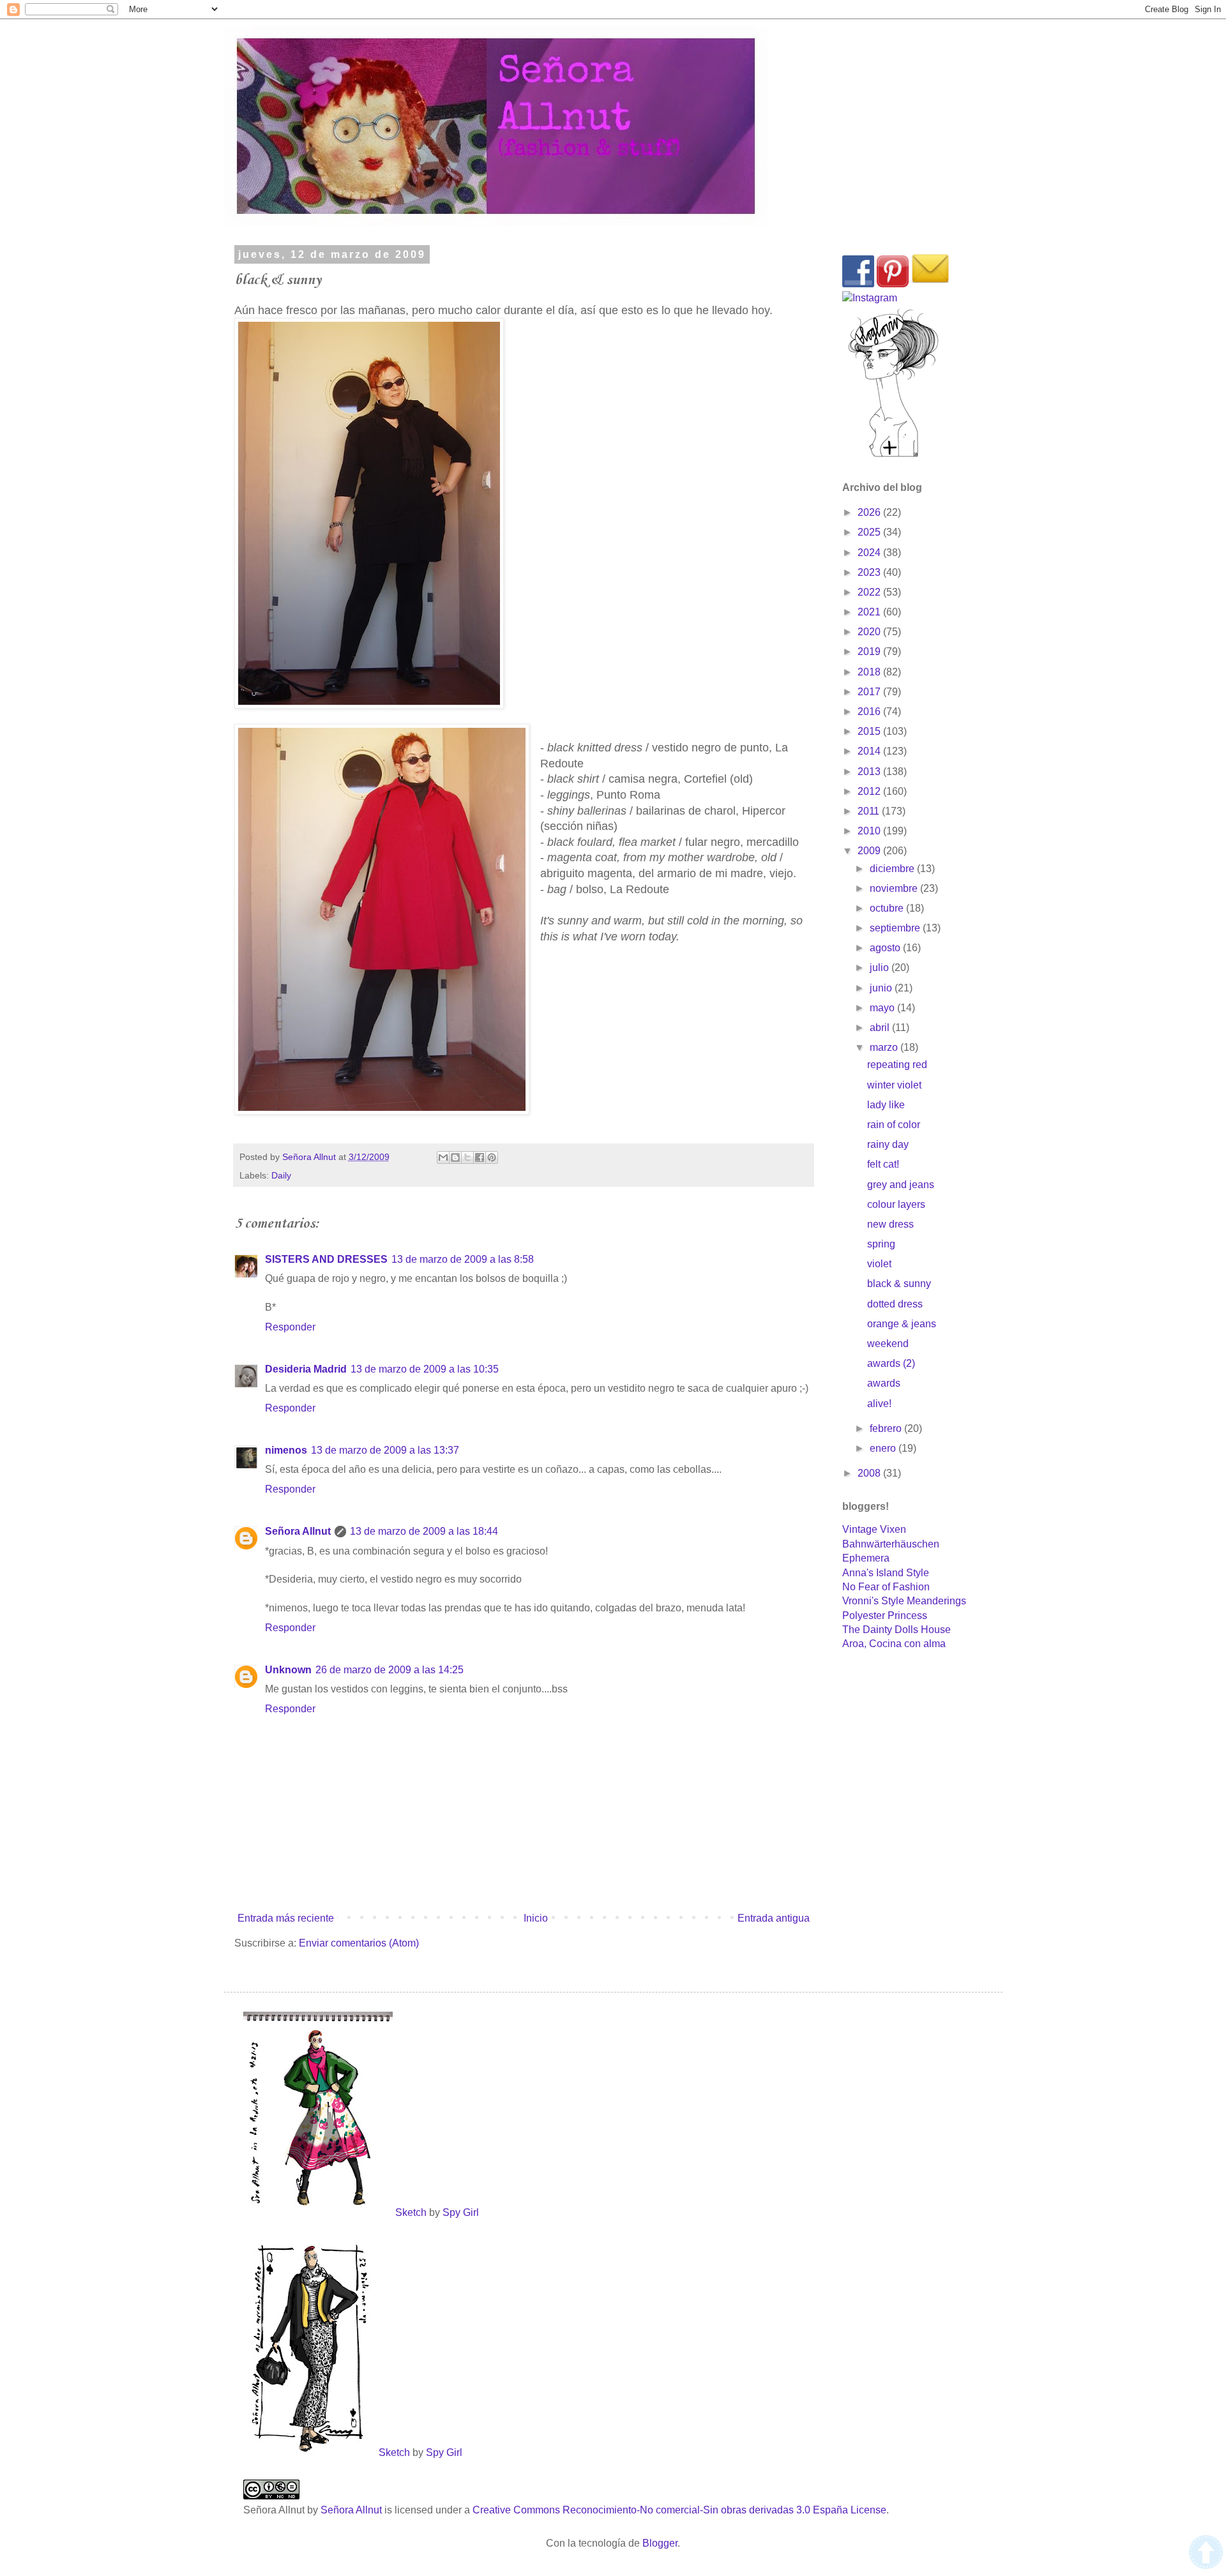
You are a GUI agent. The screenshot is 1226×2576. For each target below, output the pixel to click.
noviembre (895, 888)
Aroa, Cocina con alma (894, 1644)
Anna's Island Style (886, 1573)
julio (881, 968)
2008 (870, 1473)
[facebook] (858, 284)
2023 (870, 572)
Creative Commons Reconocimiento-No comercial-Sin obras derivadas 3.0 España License (679, 2510)
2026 (870, 512)
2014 (870, 751)
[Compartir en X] (467, 1157)
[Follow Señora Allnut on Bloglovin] (893, 456)
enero (884, 1448)
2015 (870, 731)
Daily (281, 1175)
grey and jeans (901, 1185)
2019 (870, 652)
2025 (870, 532)
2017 (870, 692)
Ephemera (866, 1558)
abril (881, 1028)
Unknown (288, 1670)
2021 (870, 612)
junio (882, 988)
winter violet (894, 1085)
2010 (870, 831)
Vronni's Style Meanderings (904, 1601)
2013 (870, 772)
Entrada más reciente (286, 1918)
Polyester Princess (885, 1616)
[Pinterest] (893, 284)
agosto (886, 948)
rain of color (894, 1125)
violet (879, 1264)
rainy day (888, 1144)
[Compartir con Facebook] (480, 1157)
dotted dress (895, 1304)
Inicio (536, 1918)
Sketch (411, 2212)
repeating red (897, 1065)
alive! (879, 1404)
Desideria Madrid (306, 1369)
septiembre (896, 928)
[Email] (930, 284)
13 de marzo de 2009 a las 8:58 (463, 1259)
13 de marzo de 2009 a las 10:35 (425, 1369)
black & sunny (899, 1284)
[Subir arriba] (1206, 2554)
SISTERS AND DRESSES (326, 1259)
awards (884, 1383)
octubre (888, 908)
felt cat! (883, 1164)
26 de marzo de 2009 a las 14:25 (390, 1670)
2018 (870, 672)
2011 (870, 811)
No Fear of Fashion (886, 1587)
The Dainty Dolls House (897, 1630)
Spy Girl (461, 2212)
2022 (870, 592)
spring (881, 1244)
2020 (870, 632)
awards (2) (891, 1363)
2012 (870, 791)
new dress (890, 1224)
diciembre (893, 869)
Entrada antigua (774, 1918)
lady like (886, 1105)
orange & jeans (902, 1324)
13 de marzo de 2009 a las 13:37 (385, 1450)
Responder (290, 1327)
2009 (870, 851)
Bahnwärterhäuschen (891, 1544)
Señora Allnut (298, 1531)
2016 (870, 712)
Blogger (660, 2543)
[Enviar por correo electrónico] (443, 1157)
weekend (888, 1344)
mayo (883, 1008)
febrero (887, 1428)
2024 (870, 553)
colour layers (896, 1204)
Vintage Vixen (874, 1529)
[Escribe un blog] (455, 1157)
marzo (885, 1047)
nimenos (286, 1450)
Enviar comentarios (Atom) (359, 1943)
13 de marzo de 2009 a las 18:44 (424, 1531)
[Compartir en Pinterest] (492, 1157)
